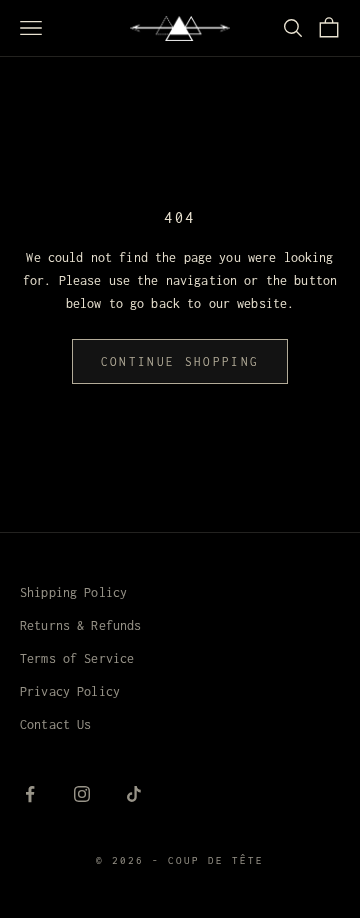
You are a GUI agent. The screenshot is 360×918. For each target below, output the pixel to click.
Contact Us (55, 724)
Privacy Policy (70, 691)
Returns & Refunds (80, 625)
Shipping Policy (73, 592)
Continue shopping (180, 361)
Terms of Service (77, 658)
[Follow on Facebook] (30, 794)
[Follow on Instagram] (82, 794)
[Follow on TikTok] (134, 794)
